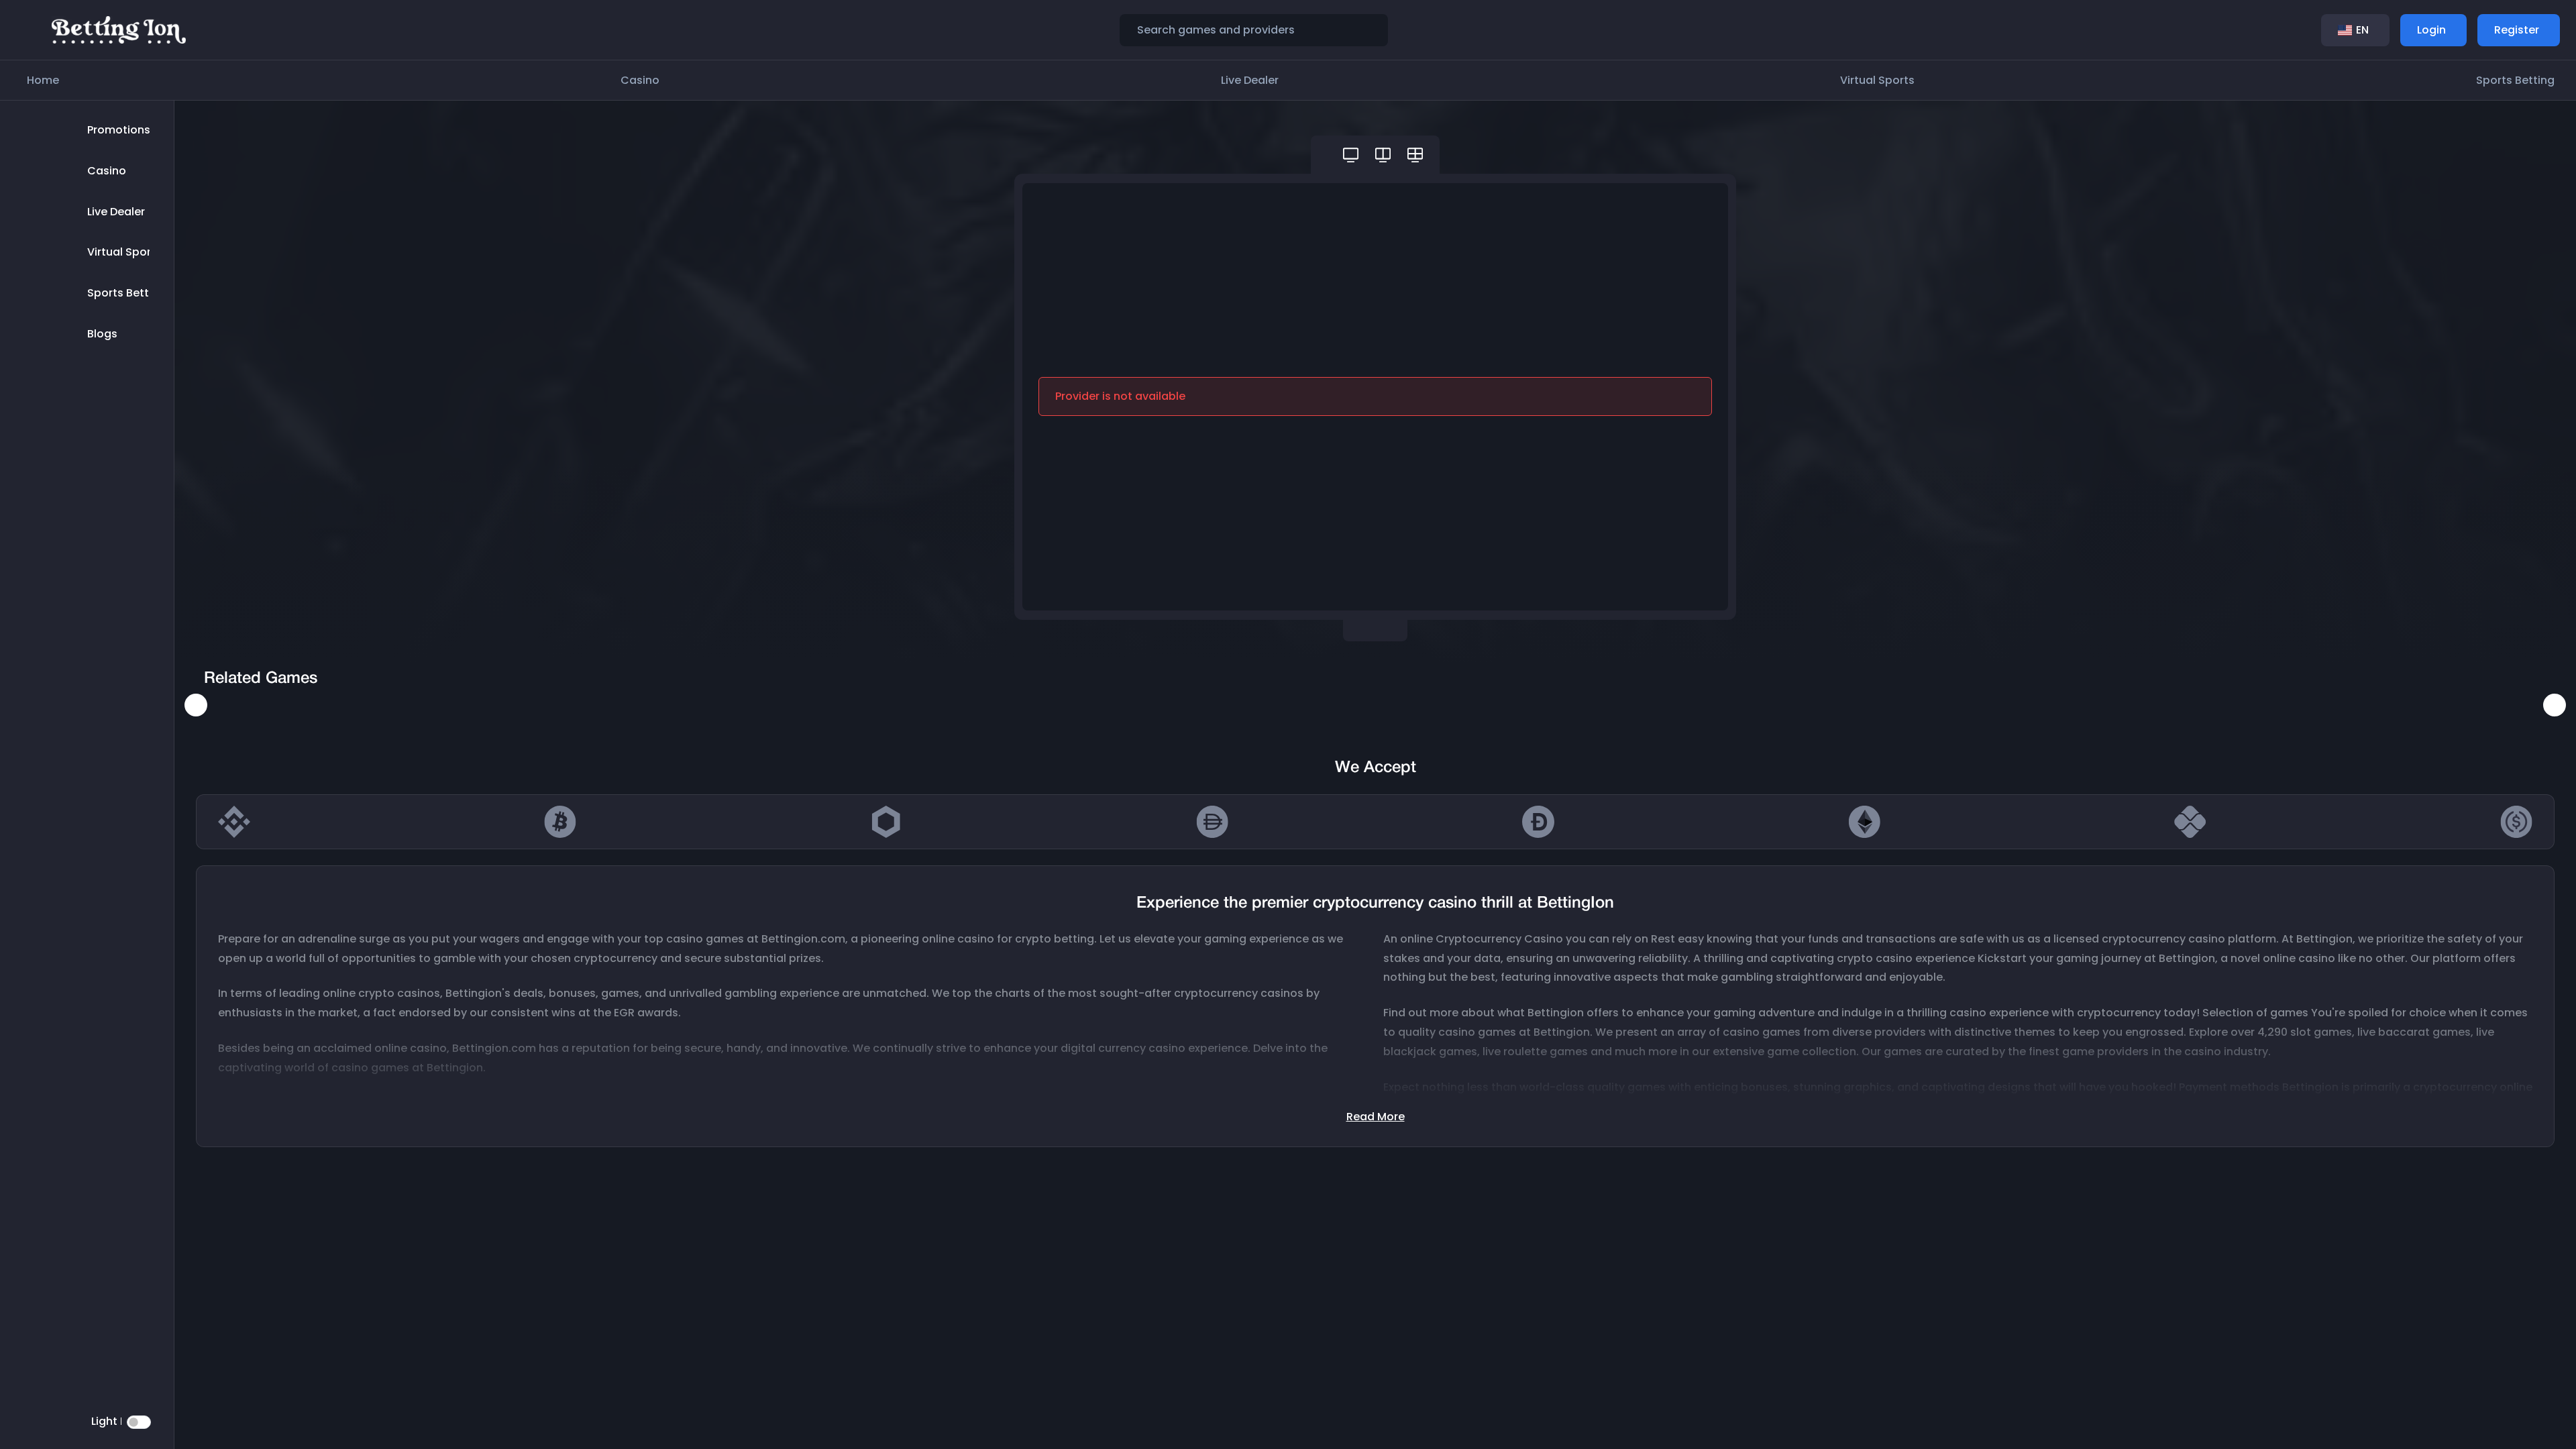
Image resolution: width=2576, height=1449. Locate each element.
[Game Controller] (1351, 155)
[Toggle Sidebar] (30, 30)
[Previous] (196, 705)
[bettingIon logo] (119, 29)
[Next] (2555, 705)
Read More (1376, 1117)
